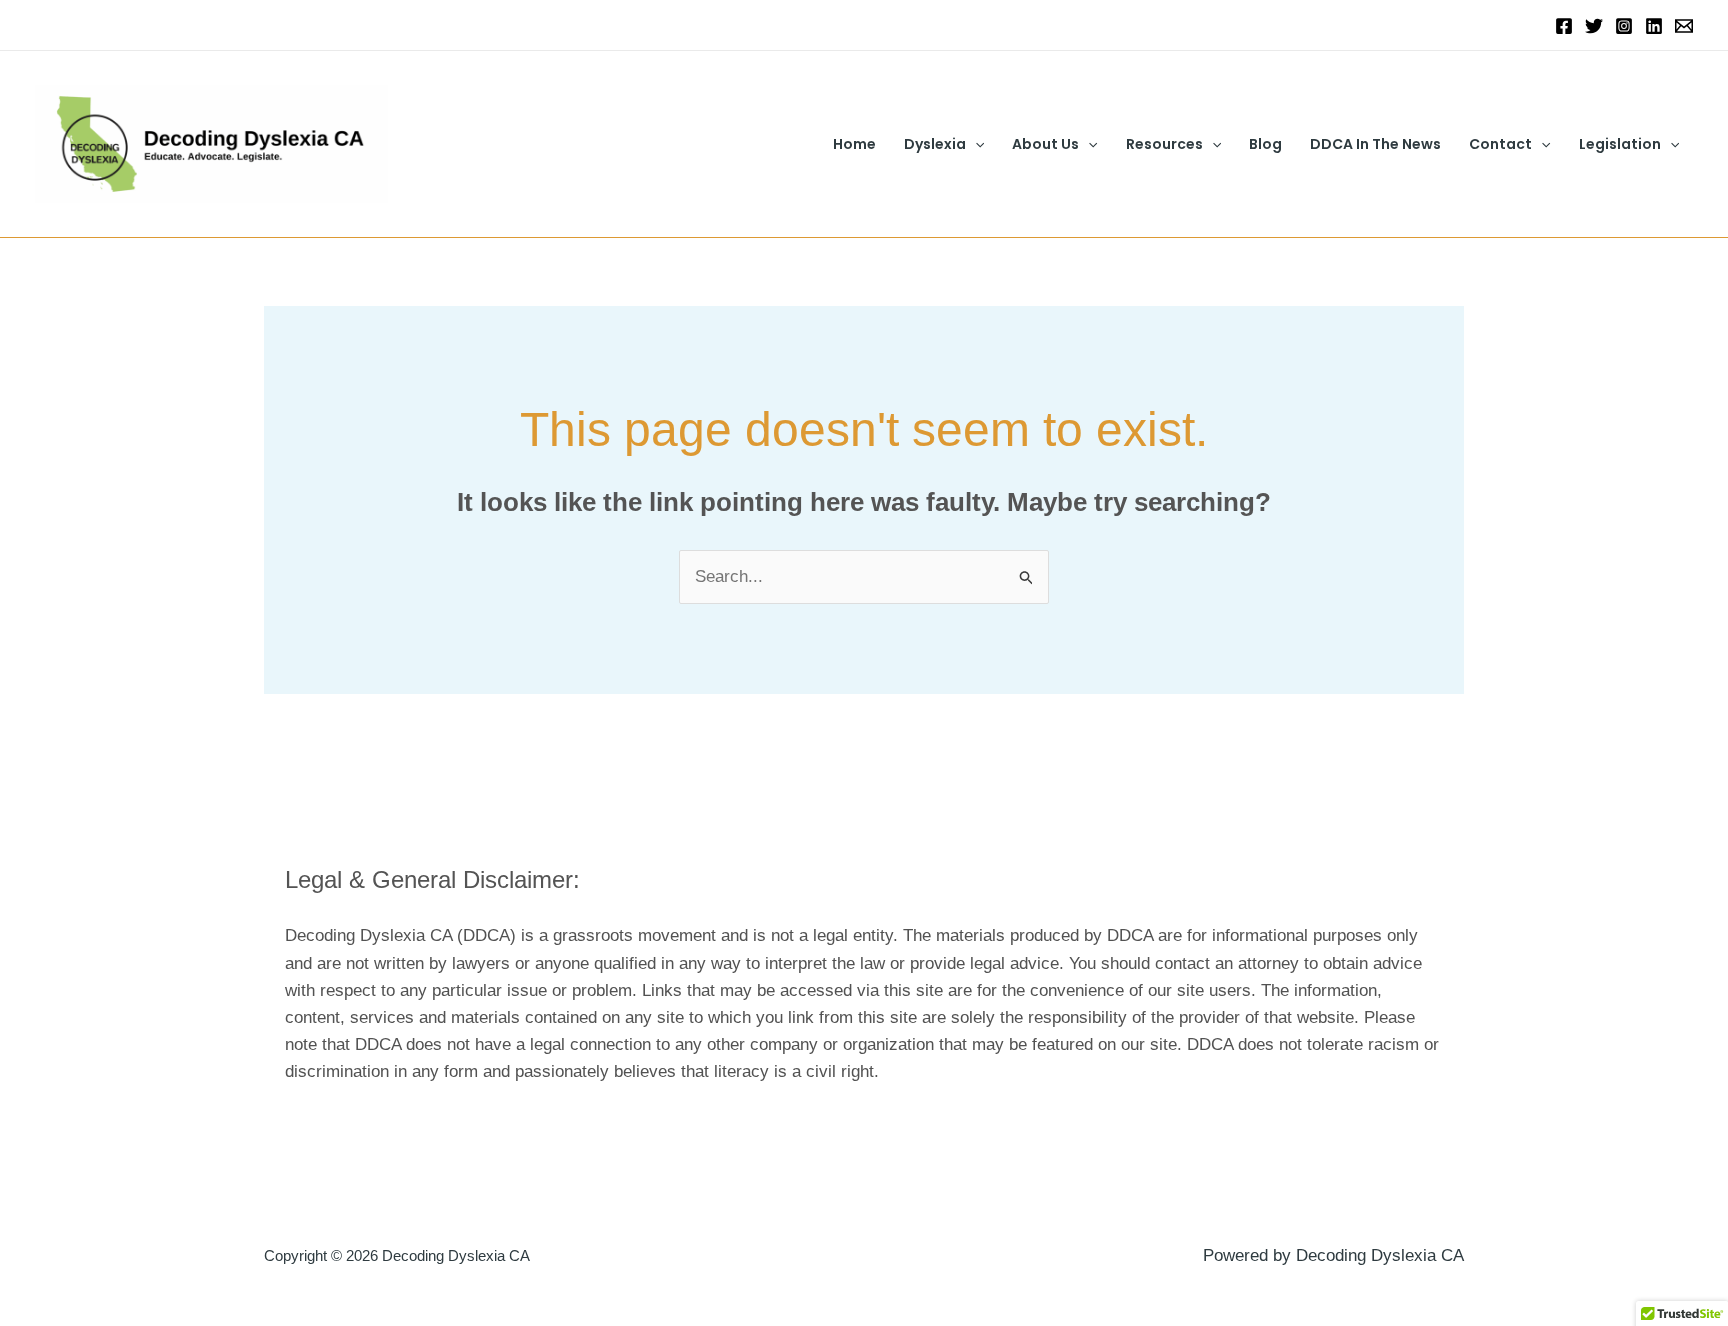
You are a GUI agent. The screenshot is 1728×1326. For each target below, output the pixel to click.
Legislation (1620, 144)
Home (854, 144)
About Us (1045, 144)
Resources (1164, 144)
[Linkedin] (1654, 26)
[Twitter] (1594, 26)
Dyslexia (935, 144)
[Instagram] (1624, 26)
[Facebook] (1564, 26)
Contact (1500, 144)
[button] (975, 144)
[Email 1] (1684, 26)
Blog (1265, 144)
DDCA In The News (1375, 144)
